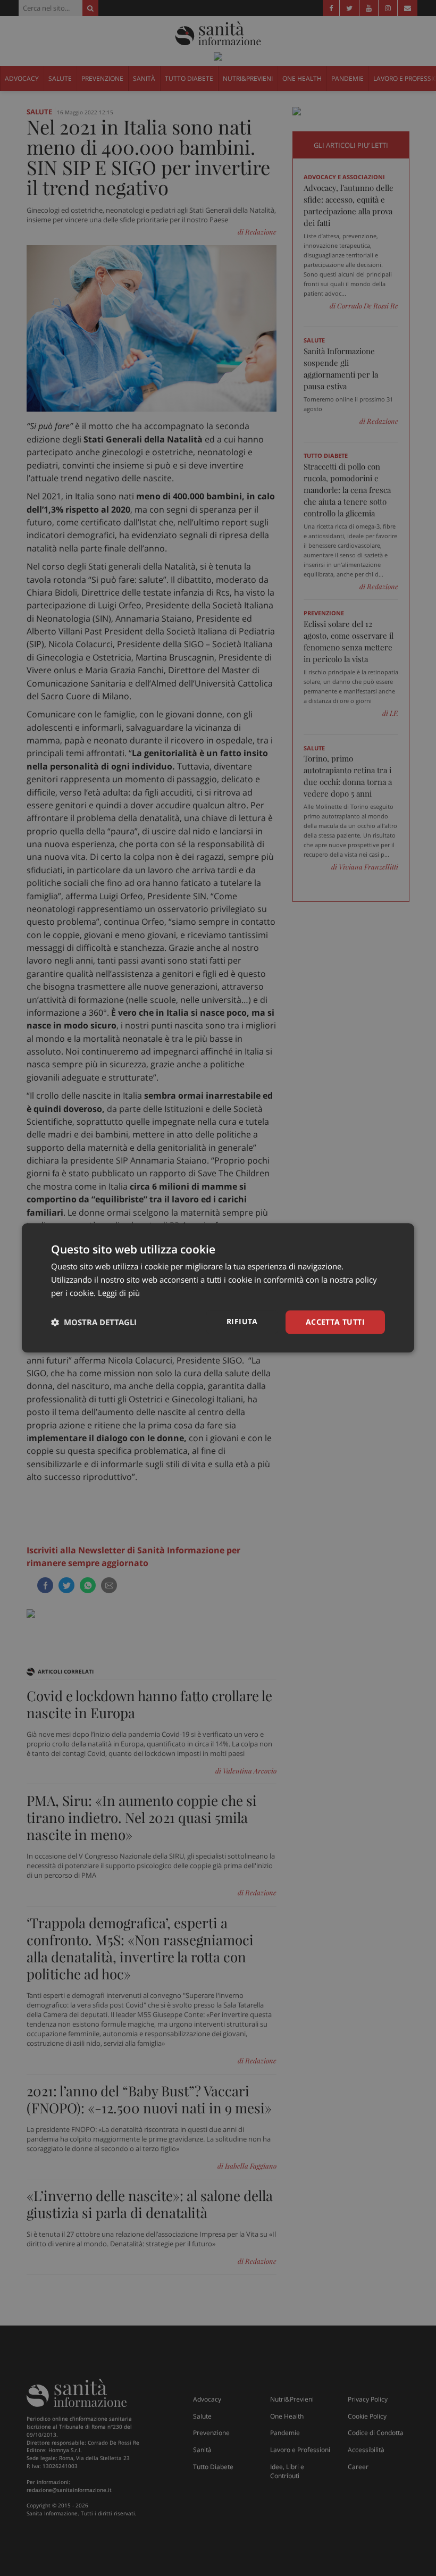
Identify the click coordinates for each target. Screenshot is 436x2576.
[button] (94, 1322)
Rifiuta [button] (242, 1321)
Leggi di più (119, 1293)
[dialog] (218, 1288)
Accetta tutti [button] (335, 1322)
